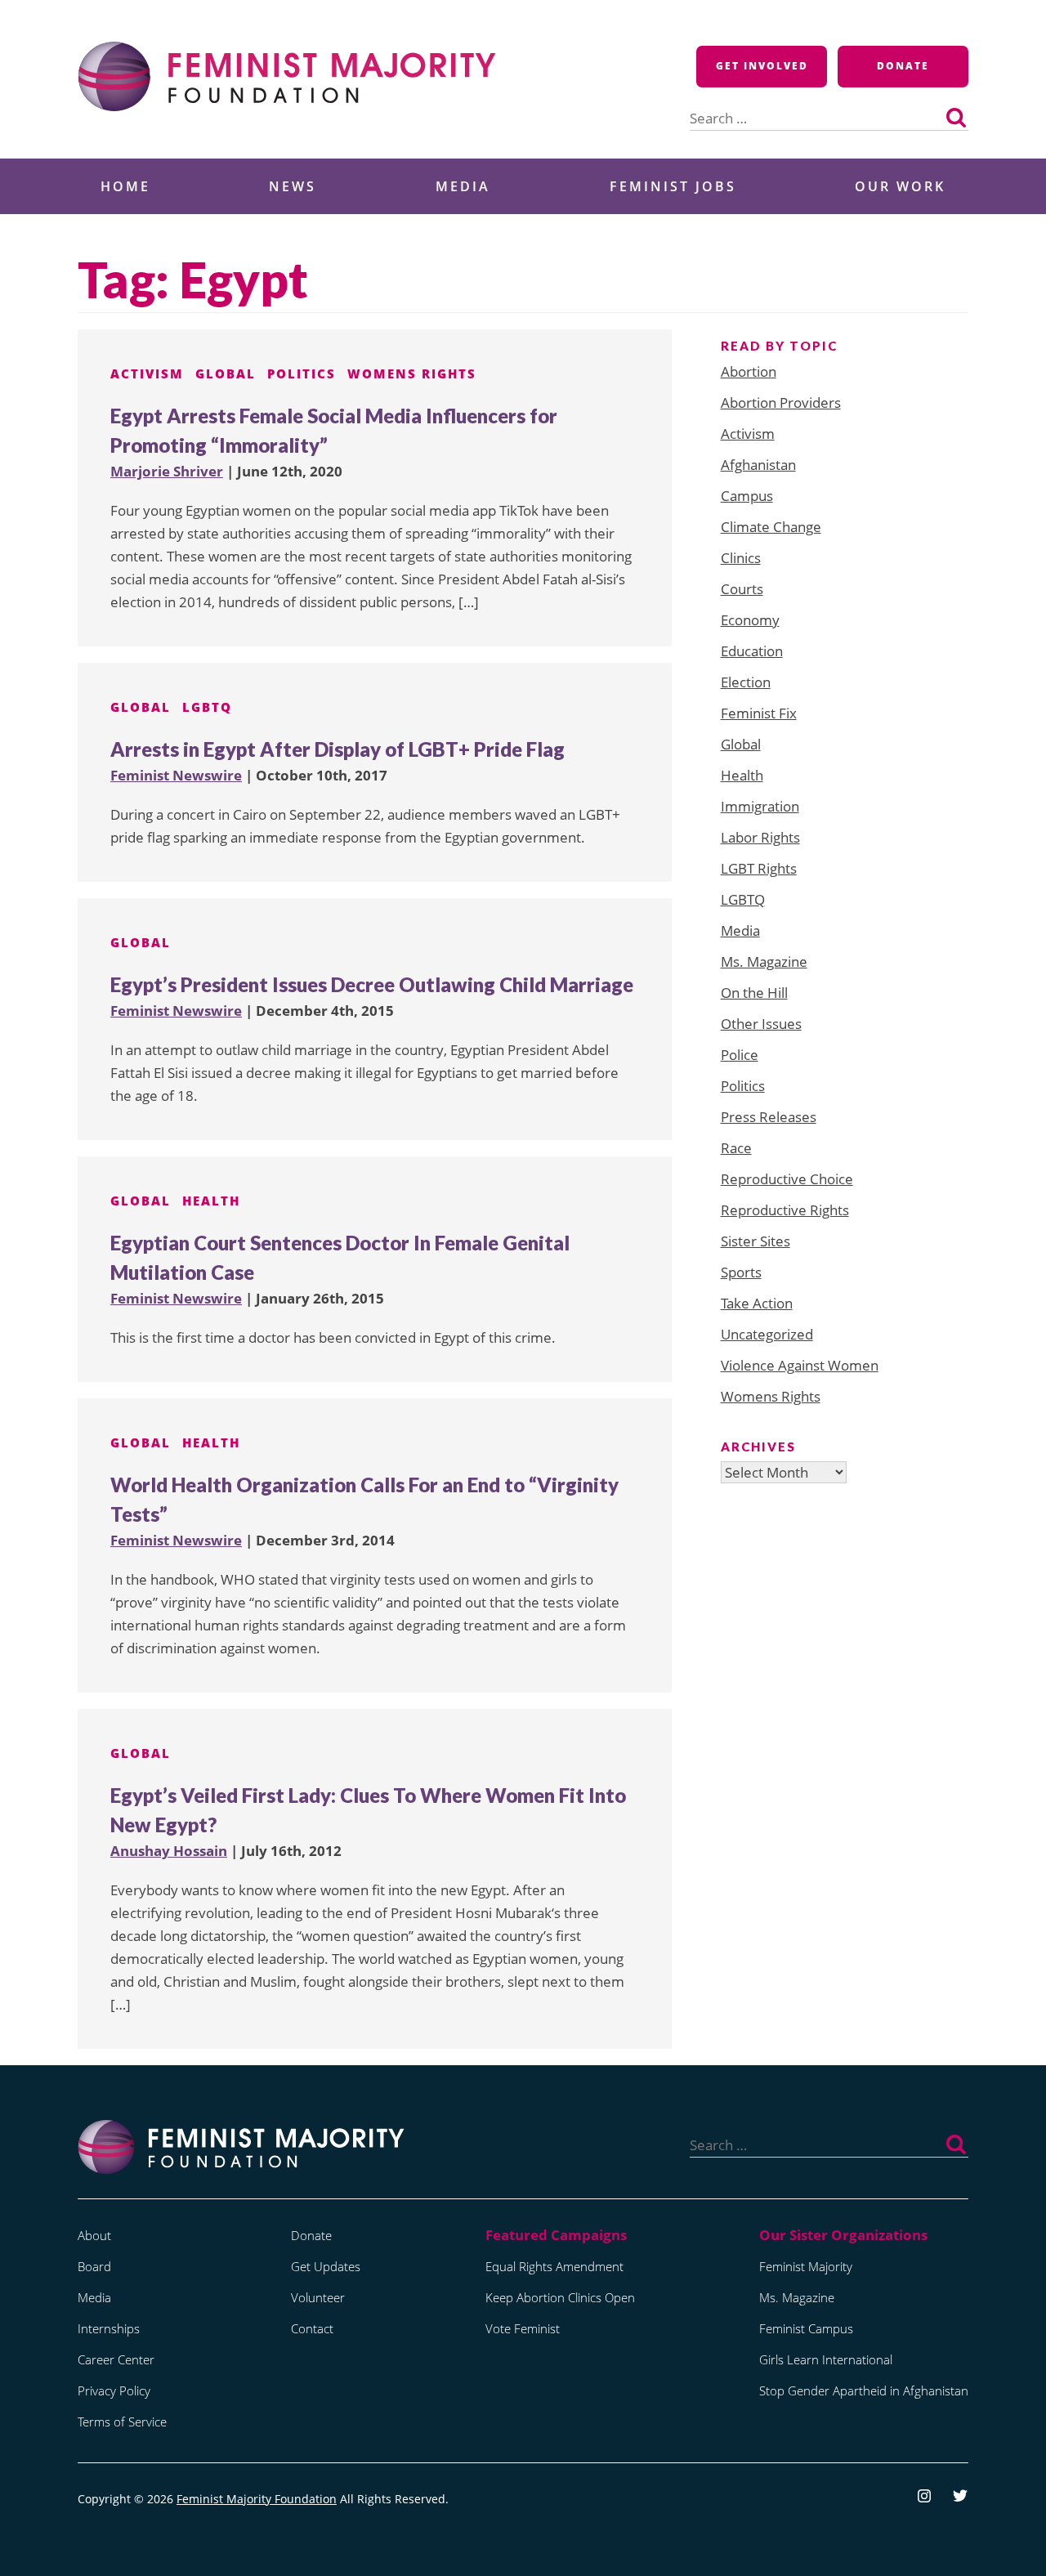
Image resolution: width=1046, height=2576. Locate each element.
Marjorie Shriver (167, 471)
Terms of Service (122, 2422)
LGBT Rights (759, 868)
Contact (312, 2328)
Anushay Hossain (169, 1851)
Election (746, 682)
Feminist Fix (759, 713)
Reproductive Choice (787, 1179)
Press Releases (769, 1117)
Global (226, 373)
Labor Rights (760, 837)
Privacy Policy (114, 2390)
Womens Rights (412, 373)
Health (211, 1201)
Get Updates (326, 2266)
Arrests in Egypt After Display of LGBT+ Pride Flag (337, 749)
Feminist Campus (806, 2328)
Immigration (760, 806)
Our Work (900, 186)
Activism (147, 373)
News (293, 186)
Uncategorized (767, 1334)
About (94, 2235)
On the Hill (754, 993)
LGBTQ (207, 707)
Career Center (116, 2359)
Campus (747, 496)
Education (752, 651)
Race (736, 1148)
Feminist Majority (806, 2266)
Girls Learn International (826, 2359)
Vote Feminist (523, 2328)
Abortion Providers (781, 402)
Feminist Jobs (673, 186)
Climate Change (771, 527)
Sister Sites (755, 1241)
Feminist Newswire (176, 775)
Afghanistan (758, 465)
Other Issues (761, 1024)
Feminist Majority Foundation (257, 2499)
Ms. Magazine (764, 962)
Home (125, 186)
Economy (750, 620)
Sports (741, 1272)
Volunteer (318, 2297)
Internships (109, 2328)
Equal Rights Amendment (554, 2266)
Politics (302, 373)
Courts (742, 589)
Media (463, 186)
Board (94, 2266)
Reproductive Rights (785, 1210)
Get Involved (762, 66)
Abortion (749, 371)
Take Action (757, 1303)
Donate (903, 66)
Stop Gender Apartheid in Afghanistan (864, 2390)
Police (740, 1055)
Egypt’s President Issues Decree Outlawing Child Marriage (372, 984)
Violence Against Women (800, 1365)
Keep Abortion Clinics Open (560, 2297)
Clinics (741, 558)
